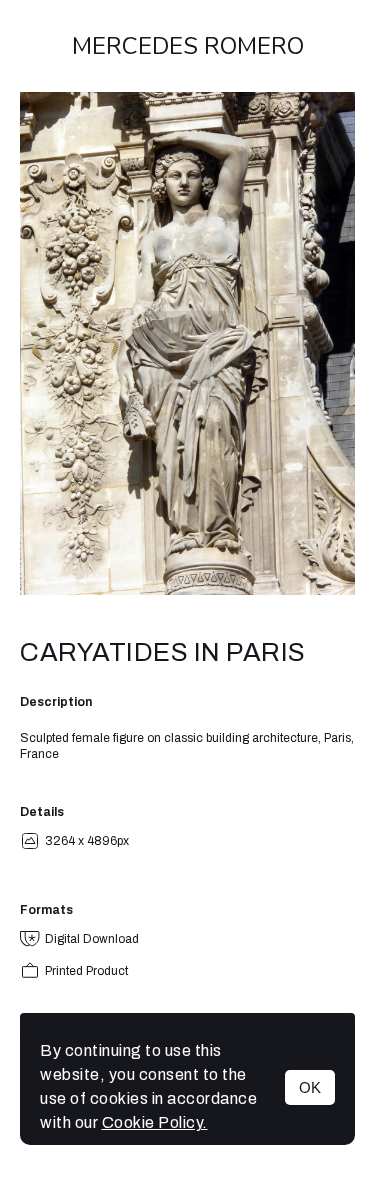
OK (310, 1087)
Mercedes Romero (188, 46)
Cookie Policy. (155, 1122)
